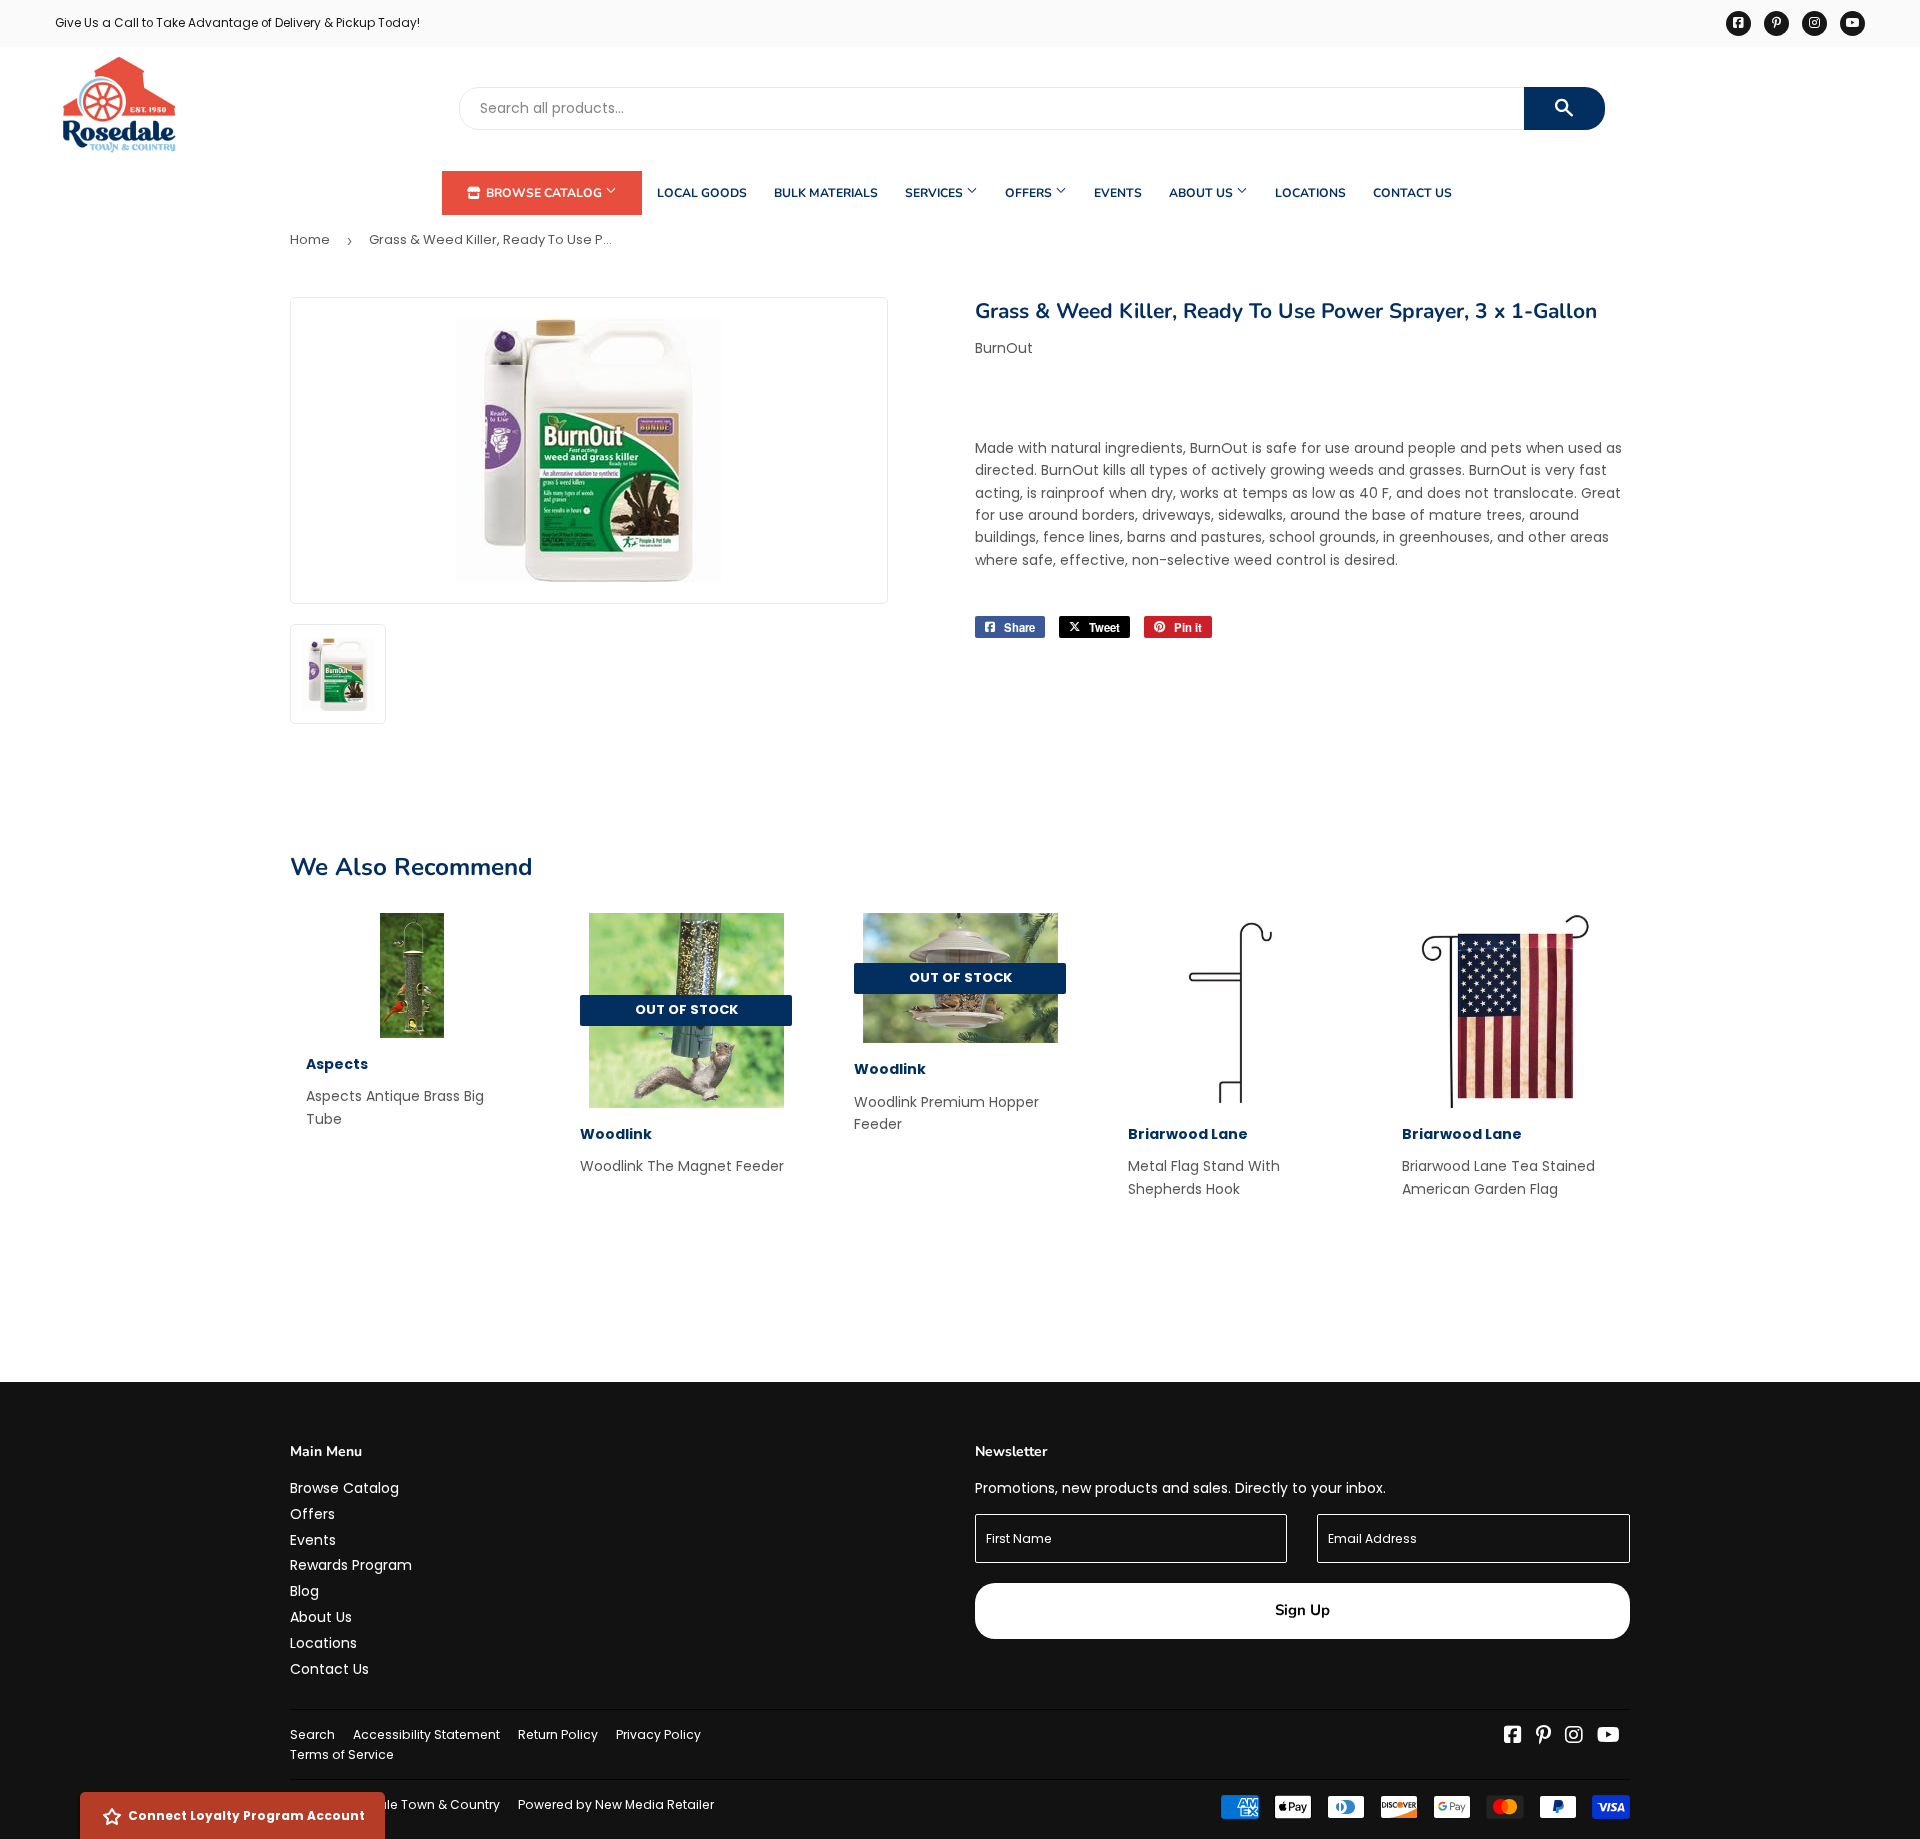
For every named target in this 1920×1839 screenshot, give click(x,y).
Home (310, 239)
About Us (1202, 193)
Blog (304, 1591)
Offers (1030, 193)
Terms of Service (342, 1754)
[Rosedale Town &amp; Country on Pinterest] (1543, 1737)
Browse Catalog (544, 193)
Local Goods (702, 193)
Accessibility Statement (426, 1734)
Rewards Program (351, 1565)
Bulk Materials (826, 193)
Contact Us (1412, 193)
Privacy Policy (658, 1734)
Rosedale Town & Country (418, 1804)
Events (1118, 193)
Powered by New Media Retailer (616, 1804)
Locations (1310, 193)
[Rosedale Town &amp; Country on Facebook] (1513, 1737)
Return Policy (558, 1734)
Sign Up (1302, 1610)
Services (935, 193)
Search (312, 1734)
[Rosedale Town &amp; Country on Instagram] (1574, 1737)
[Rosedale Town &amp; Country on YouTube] (1608, 1737)
